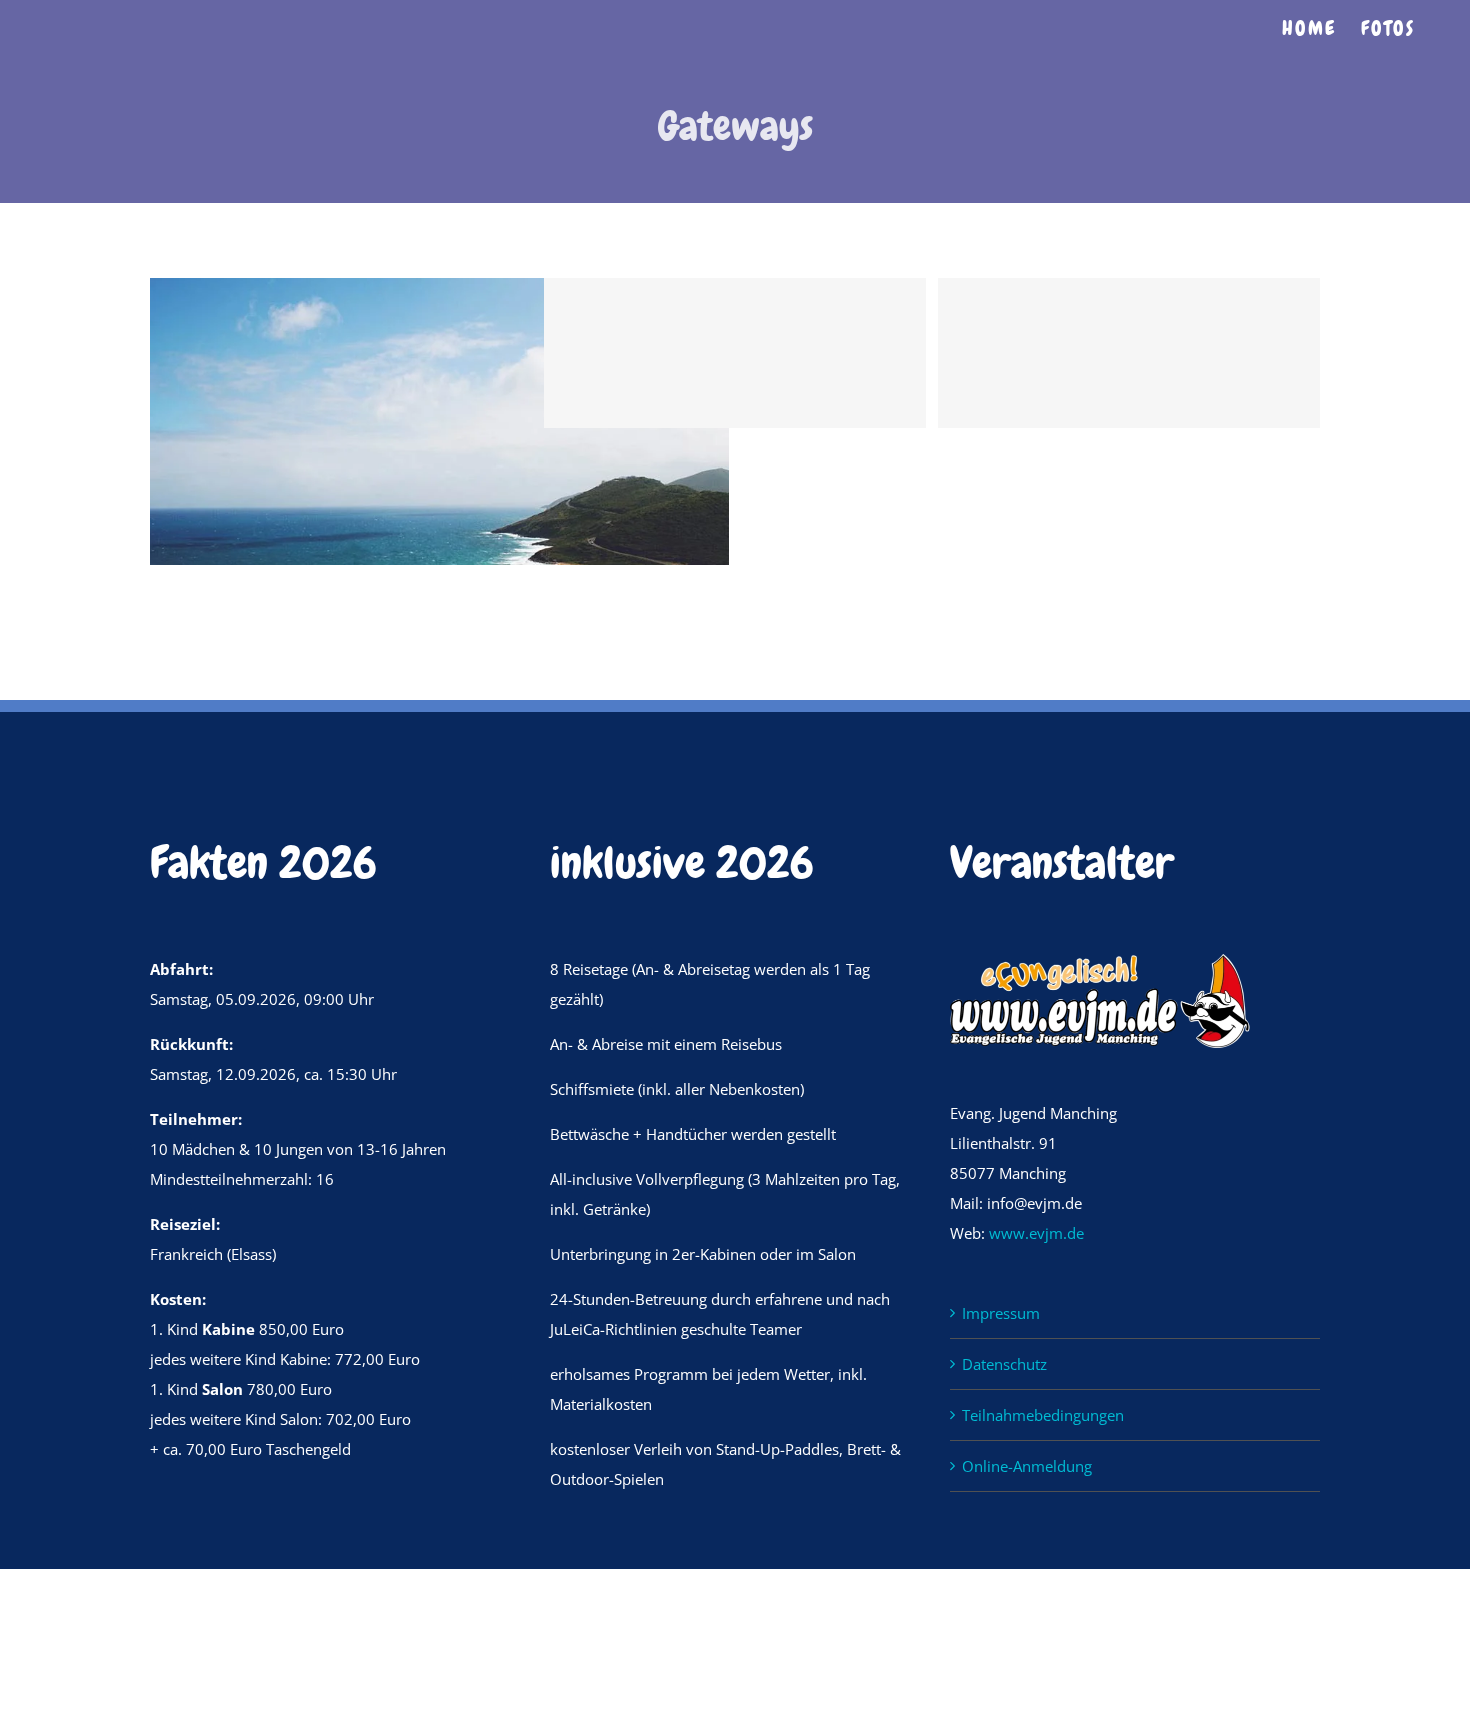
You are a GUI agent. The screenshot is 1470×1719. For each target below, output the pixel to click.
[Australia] (439, 293)
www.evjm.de (1036, 1233)
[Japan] (833, 353)
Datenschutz (1004, 1364)
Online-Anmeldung (1027, 1466)
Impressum (1001, 1313)
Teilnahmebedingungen (1043, 1415)
